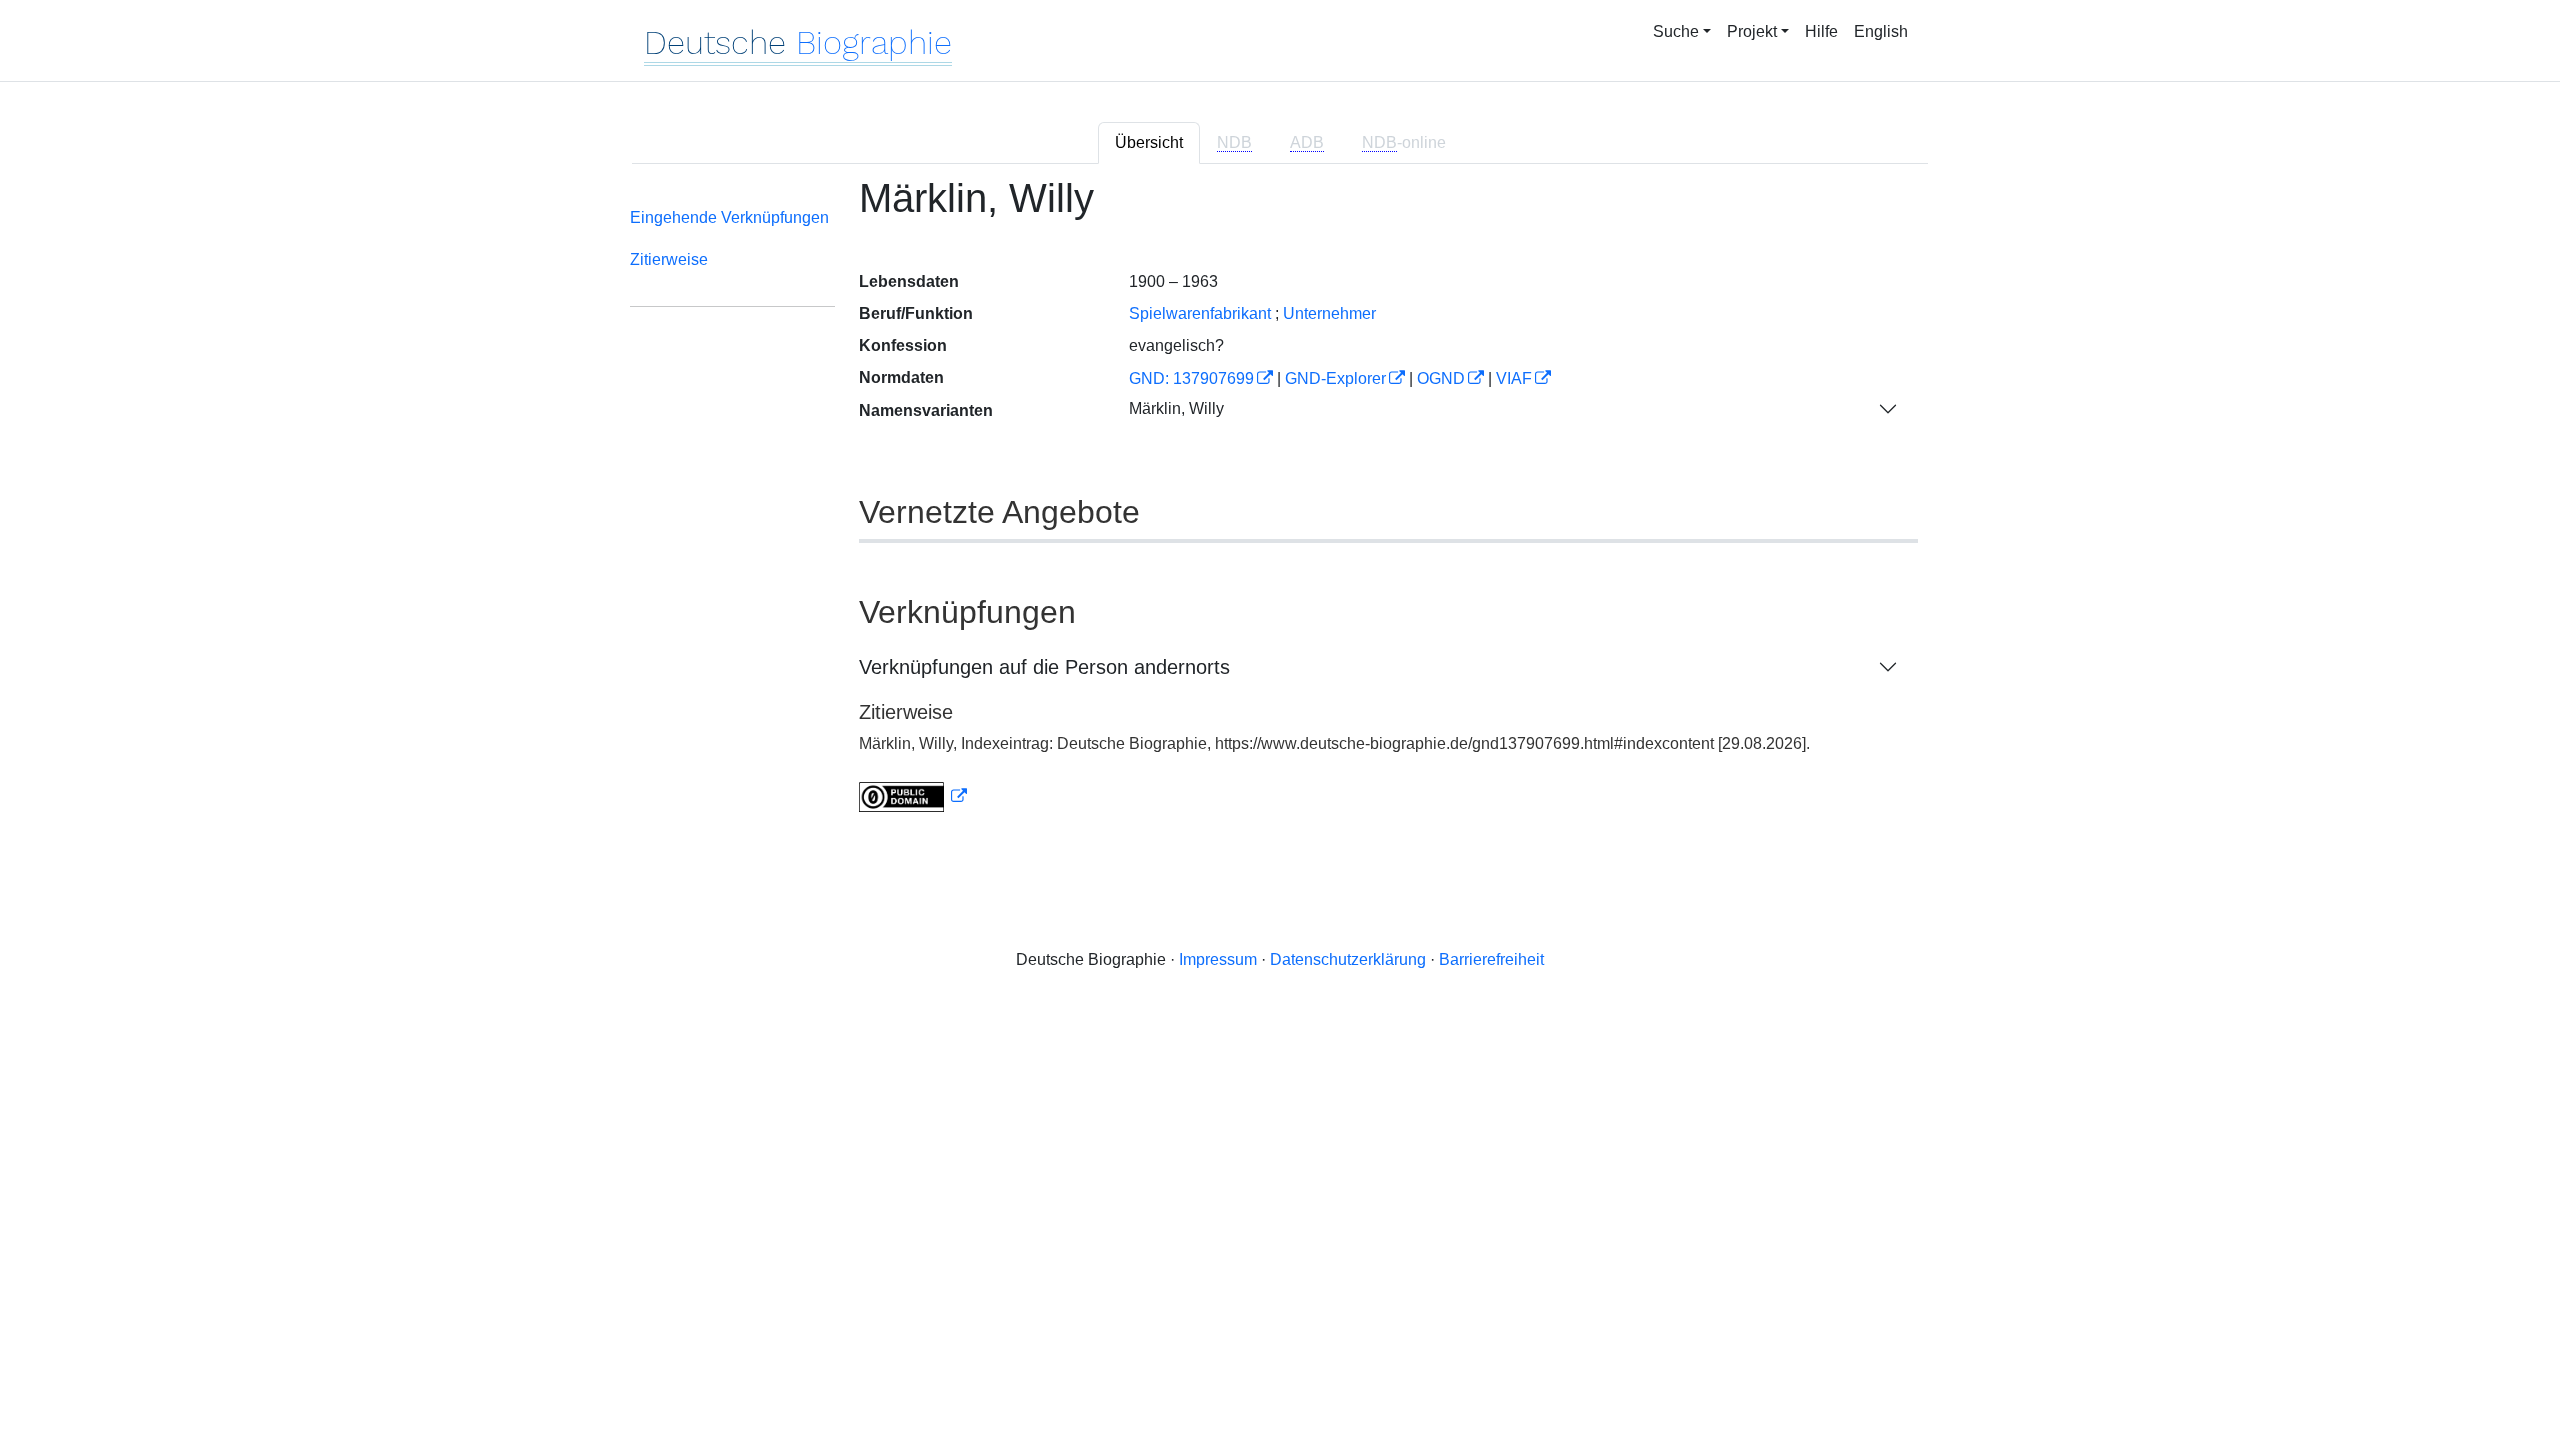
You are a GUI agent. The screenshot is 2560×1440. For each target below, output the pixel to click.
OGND (1441, 378)
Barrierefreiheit (1491, 959)
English (1881, 31)
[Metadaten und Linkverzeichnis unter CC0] (913, 796)
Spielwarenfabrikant (1200, 313)
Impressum (1218, 959)
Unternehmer (1329, 313)
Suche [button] (1676, 31)
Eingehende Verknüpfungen (729, 217)
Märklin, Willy (1176, 408)
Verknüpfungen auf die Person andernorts (1044, 667)
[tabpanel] (1280, 506)
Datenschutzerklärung (1348, 959)
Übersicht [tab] (1149, 142)
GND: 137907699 (1191, 378)
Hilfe (1821, 31)
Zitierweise (669, 259)
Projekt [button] (1752, 31)
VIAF (1514, 378)
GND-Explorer (1335, 378)
